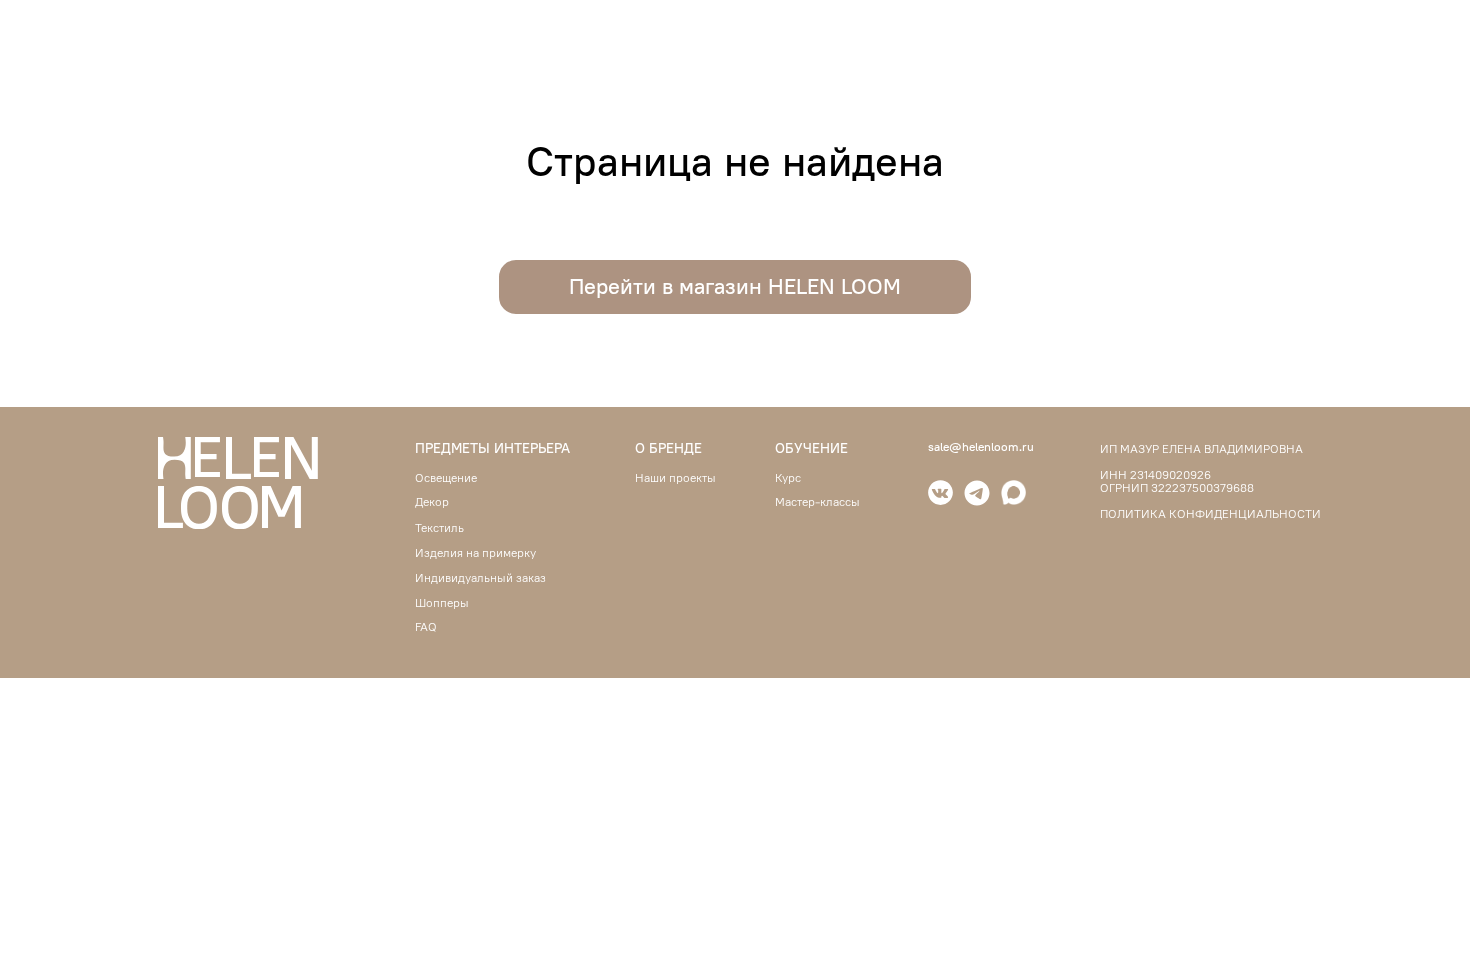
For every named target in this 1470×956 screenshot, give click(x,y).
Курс (788, 478)
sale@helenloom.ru (981, 446)
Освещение (446, 478)
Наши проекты (675, 478)
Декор (432, 502)
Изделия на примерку (475, 553)
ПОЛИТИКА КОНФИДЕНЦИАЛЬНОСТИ (1210, 514)
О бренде (668, 448)
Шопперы (442, 603)
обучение (811, 448)
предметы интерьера (492, 448)
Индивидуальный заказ (480, 578)
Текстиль (439, 528)
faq (426, 627)
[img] (977, 493)
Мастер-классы (817, 502)
